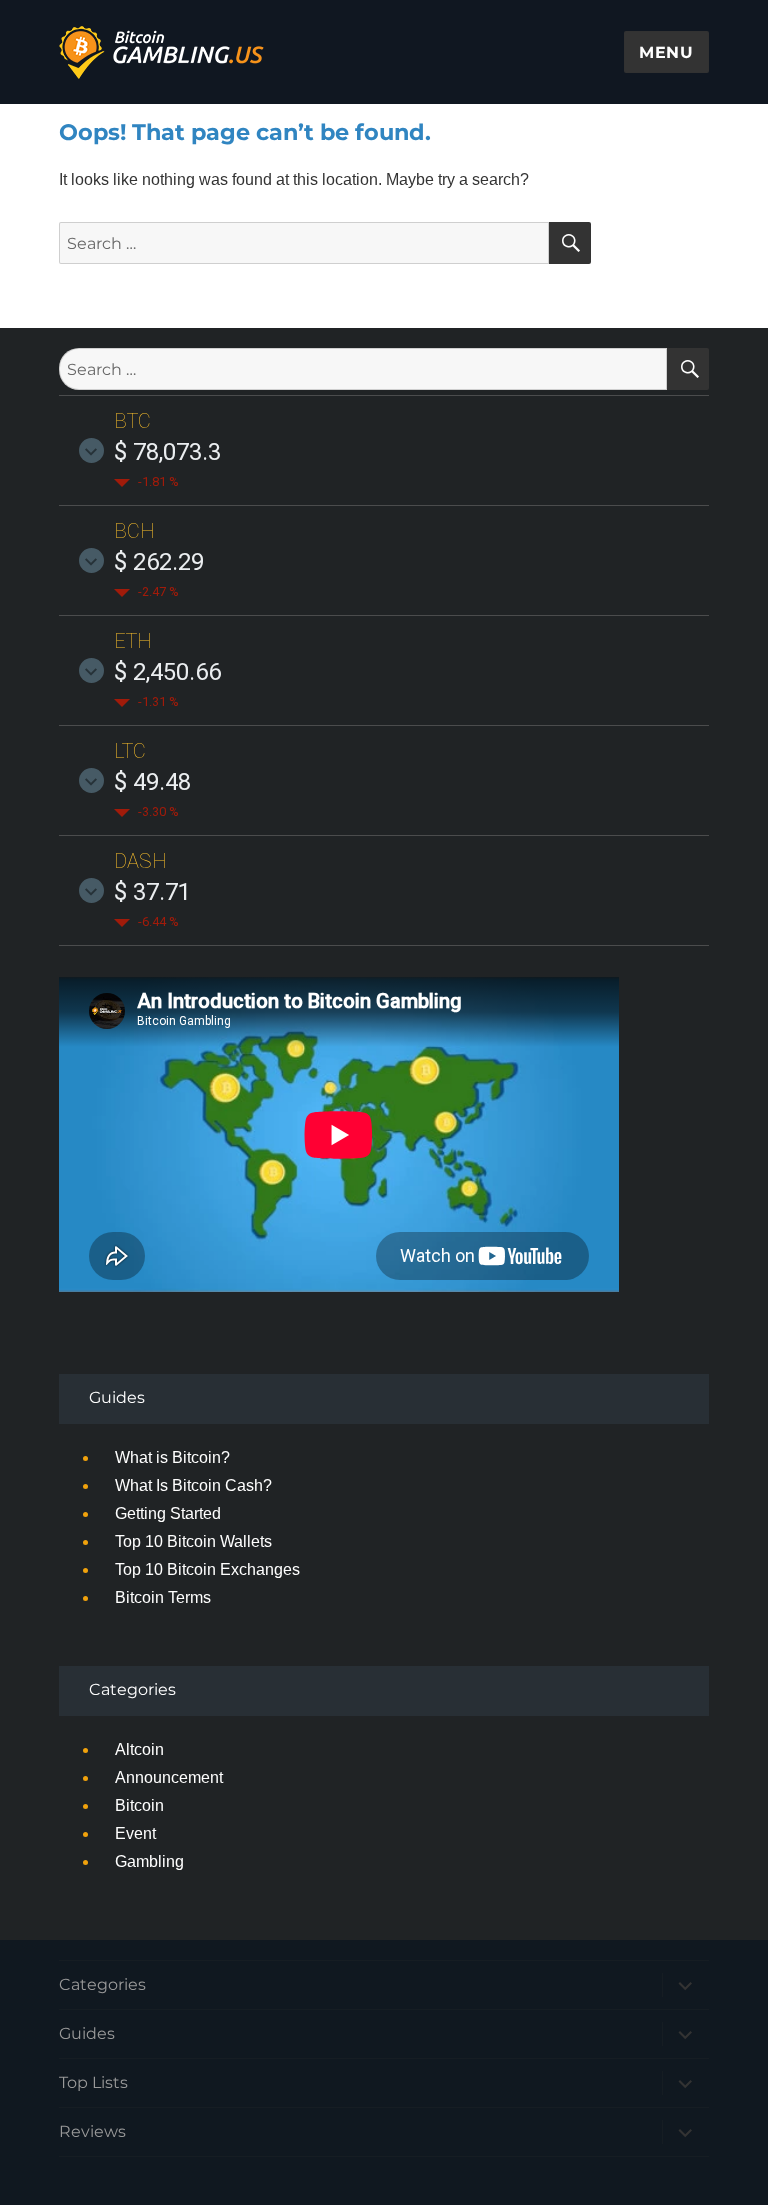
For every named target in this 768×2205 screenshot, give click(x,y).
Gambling (149, 1861)
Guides (87, 2033)
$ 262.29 (159, 562)
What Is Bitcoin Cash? (193, 1485)
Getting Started (168, 1513)
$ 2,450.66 (167, 672)
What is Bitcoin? (172, 1457)
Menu (666, 52)
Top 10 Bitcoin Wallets (193, 1541)
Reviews (92, 2131)
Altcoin (139, 1749)
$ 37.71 (152, 892)
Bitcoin (139, 1805)
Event (135, 1833)
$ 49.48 (152, 782)
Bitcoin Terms (163, 1597)
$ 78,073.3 (167, 452)
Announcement (169, 1777)
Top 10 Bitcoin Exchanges (207, 1569)
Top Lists (93, 2082)
